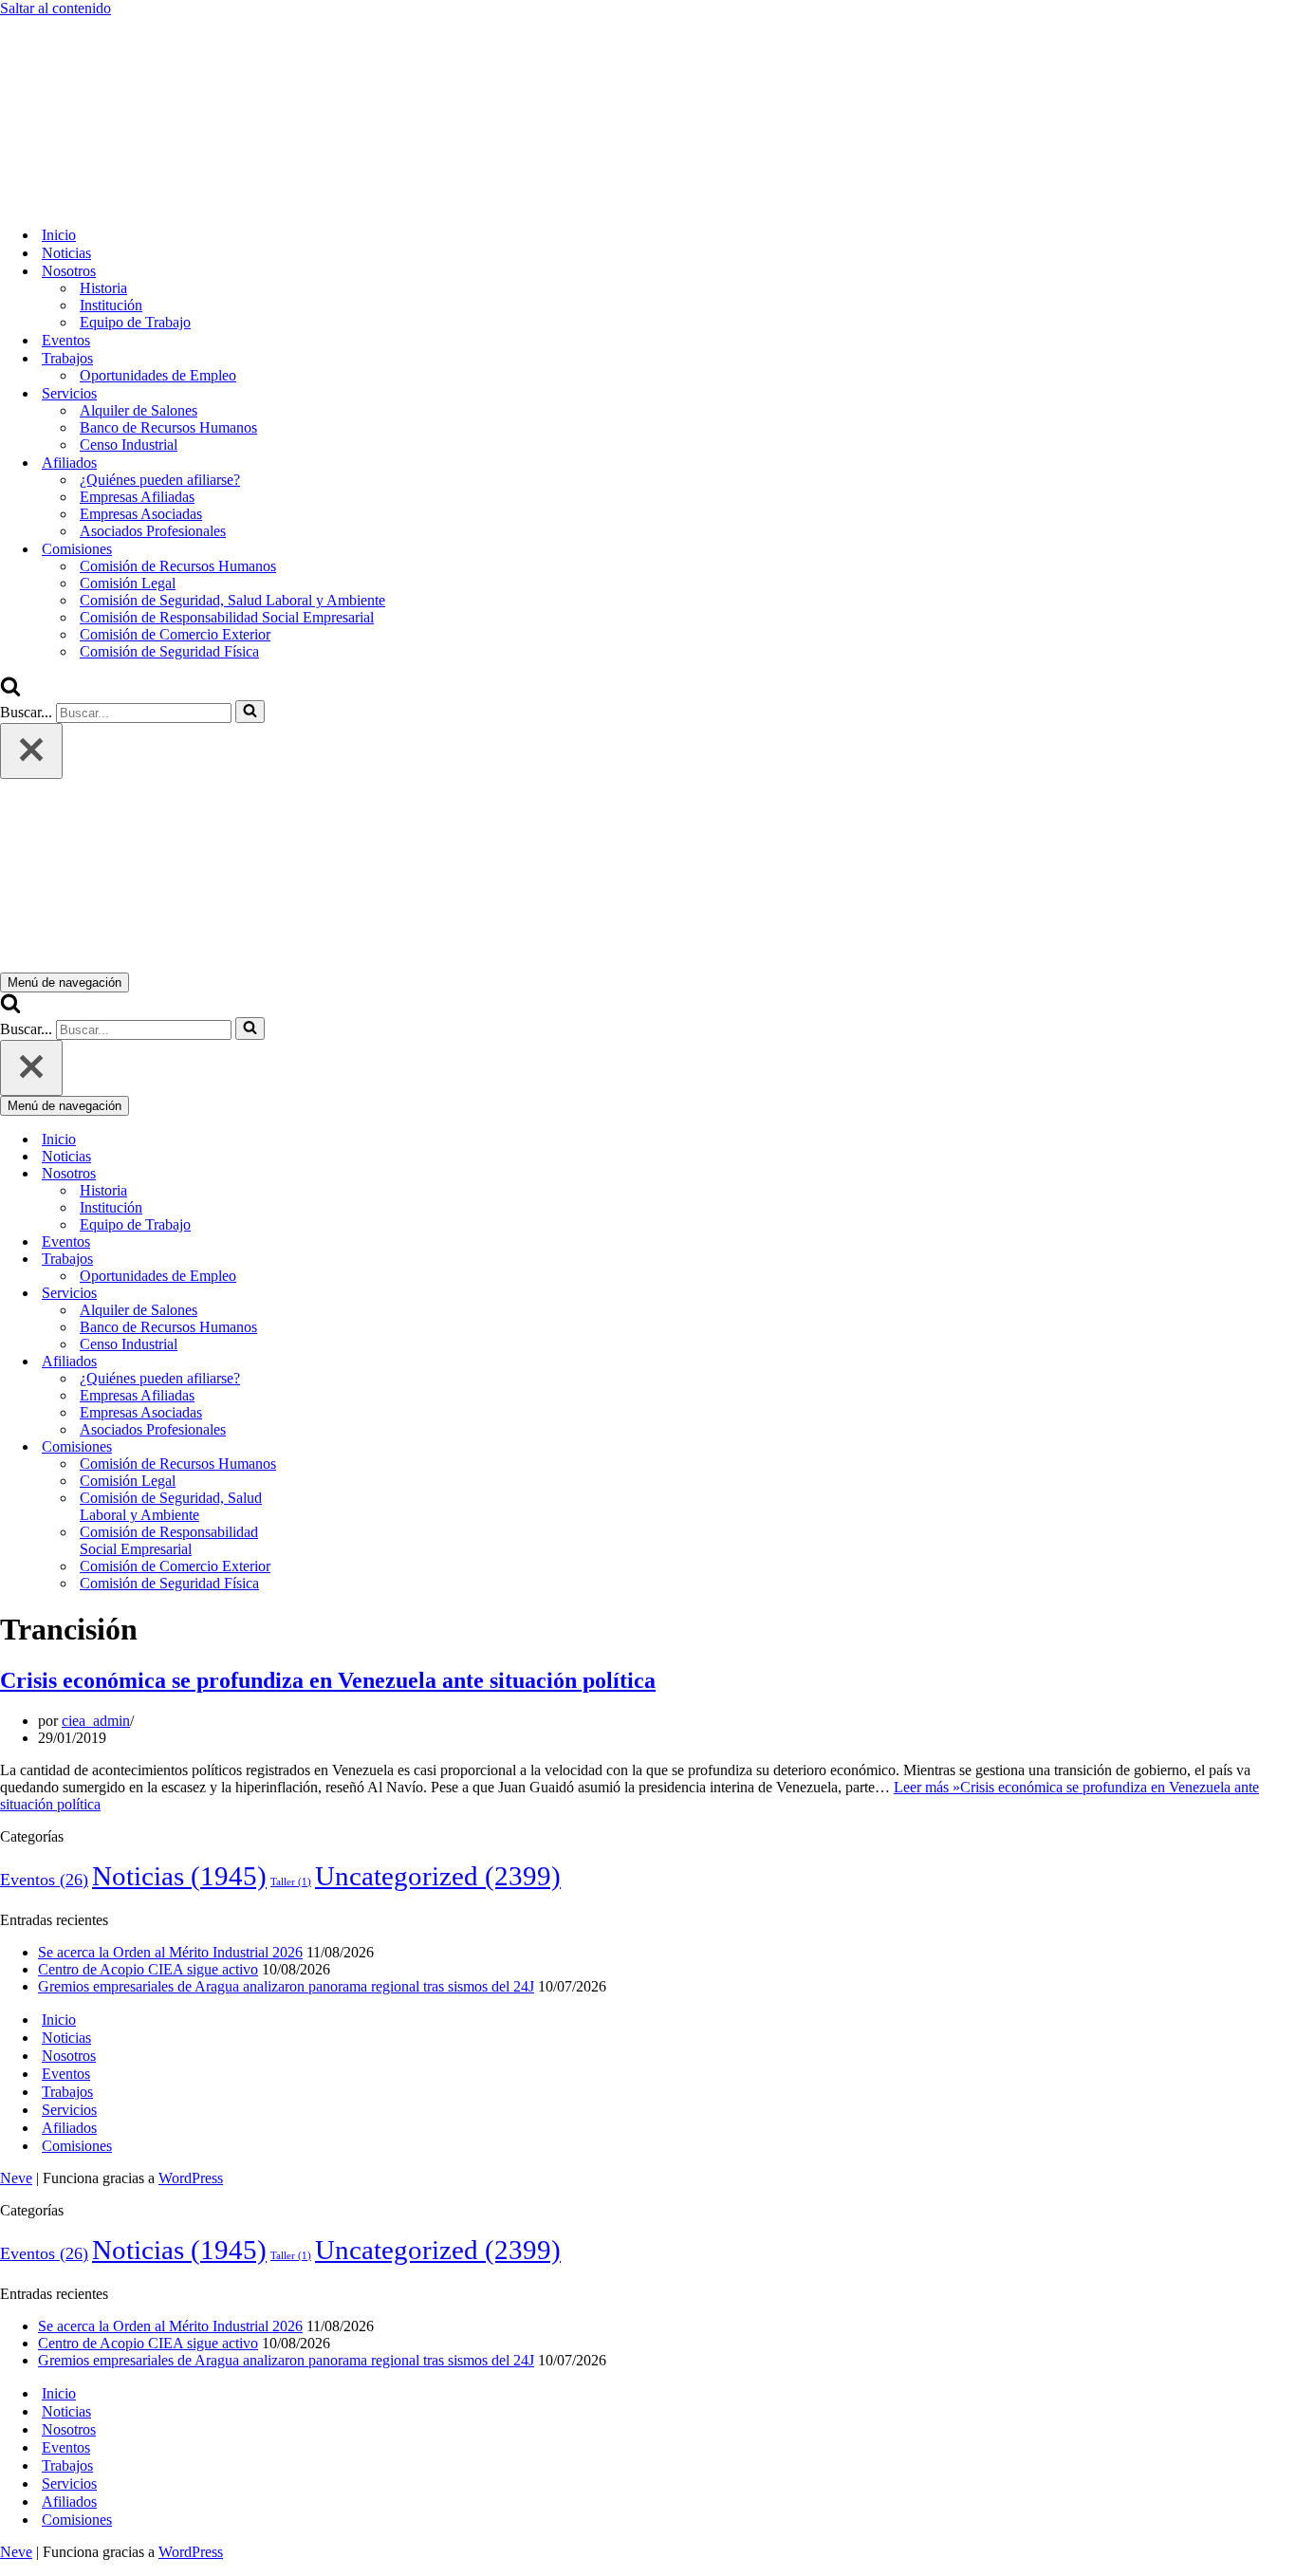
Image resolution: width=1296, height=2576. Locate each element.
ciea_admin (96, 1721)
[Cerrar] (31, 751)
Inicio (59, 235)
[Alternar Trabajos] (332, 1260)
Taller (291, 1882)
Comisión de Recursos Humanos (178, 566)
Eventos (66, 340)
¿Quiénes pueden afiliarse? (160, 480)
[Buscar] (10, 691)
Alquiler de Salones (139, 410)
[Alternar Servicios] (332, 1294)
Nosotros (69, 2056)
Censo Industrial (129, 445)
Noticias (66, 253)
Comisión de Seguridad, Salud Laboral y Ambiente (232, 600)
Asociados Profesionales (153, 531)
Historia (103, 288)
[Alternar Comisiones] (332, 1447)
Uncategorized (438, 1876)
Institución (111, 305)
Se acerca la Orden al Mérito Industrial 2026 (170, 1952)
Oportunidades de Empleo (158, 375)
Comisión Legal (128, 583)
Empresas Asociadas (141, 514)
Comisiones (77, 2146)
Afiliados (69, 2128)
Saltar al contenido (56, 8)
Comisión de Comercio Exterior (175, 634)
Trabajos (67, 2092)
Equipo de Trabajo (135, 322)
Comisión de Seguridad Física (169, 651)
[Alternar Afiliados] (332, 1362)
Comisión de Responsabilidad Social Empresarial (227, 617)
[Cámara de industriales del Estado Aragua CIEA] (95, 202)
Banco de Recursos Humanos (168, 427)
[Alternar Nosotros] (332, 1174)
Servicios (69, 2110)
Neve (16, 2178)
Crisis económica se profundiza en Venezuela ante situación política (328, 1680)
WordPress (191, 2178)
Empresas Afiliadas (137, 497)
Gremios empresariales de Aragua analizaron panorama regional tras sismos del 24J (286, 1986)
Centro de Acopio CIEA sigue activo (148, 1969)
